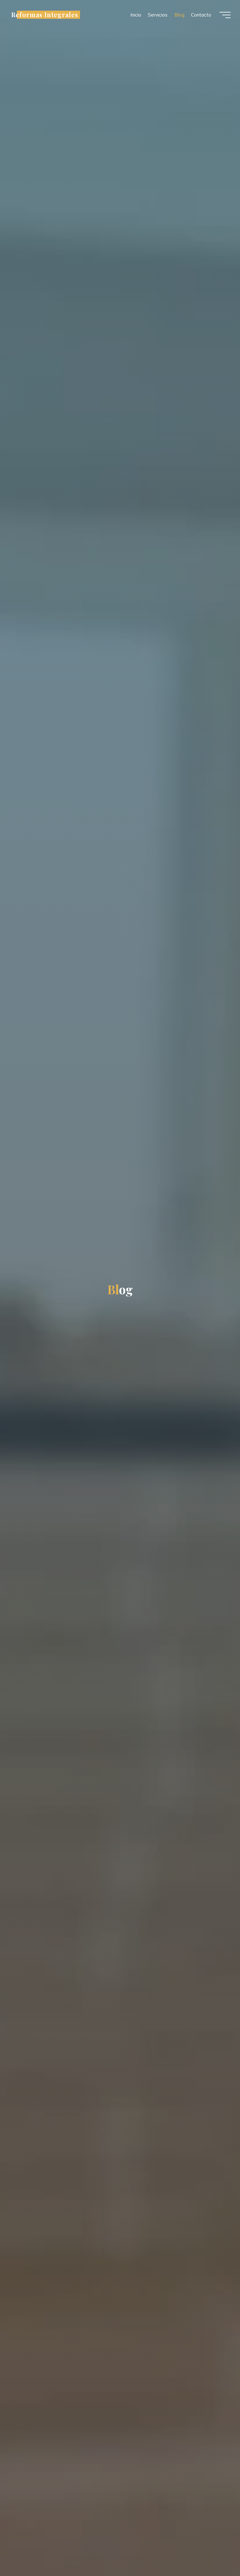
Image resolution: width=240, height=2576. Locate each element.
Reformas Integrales (45, 15)
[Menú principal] (225, 15)
